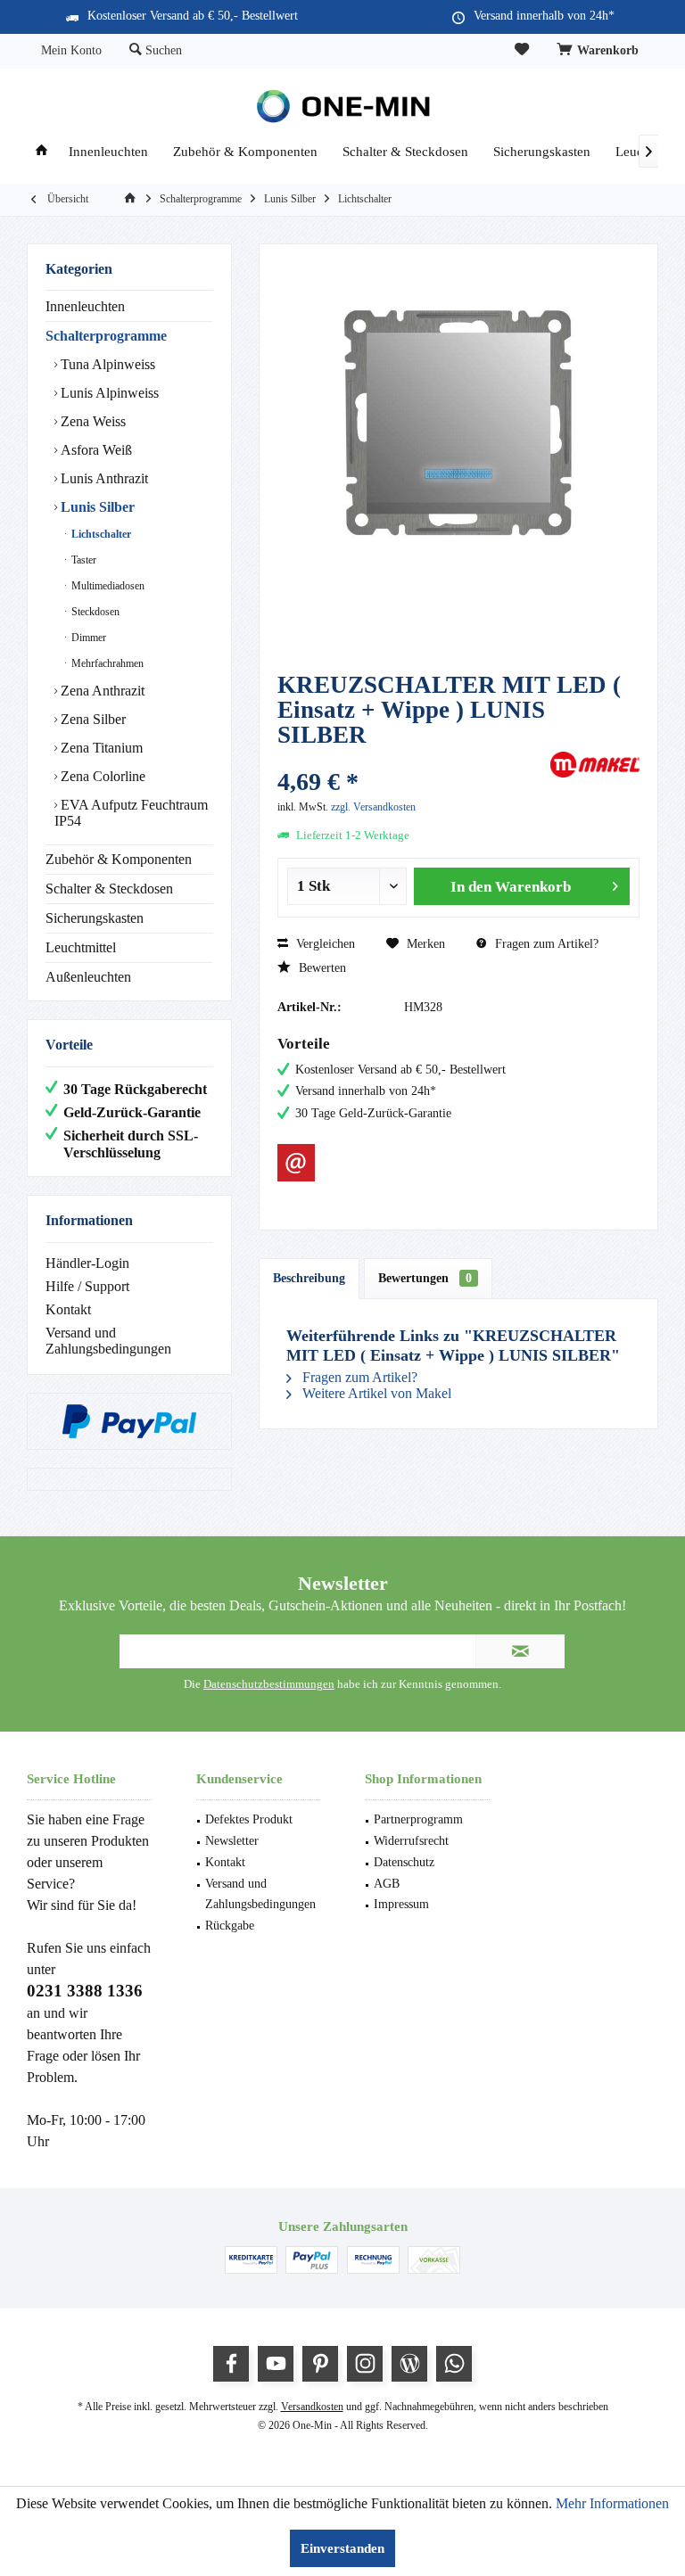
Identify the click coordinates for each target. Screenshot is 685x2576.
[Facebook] (231, 2364)
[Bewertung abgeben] (412, 758)
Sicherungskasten (95, 918)
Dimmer (87, 638)
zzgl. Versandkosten (373, 807)
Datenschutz (404, 1862)
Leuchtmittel (81, 947)
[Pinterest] (320, 2364)
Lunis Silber (96, 507)
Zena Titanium (100, 748)
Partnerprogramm (418, 1819)
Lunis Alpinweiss (108, 393)
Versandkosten (312, 2407)
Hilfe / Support (87, 1286)
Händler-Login (87, 1263)
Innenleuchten (85, 306)
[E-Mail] (296, 1163)
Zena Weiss (91, 421)
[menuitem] (600, 51)
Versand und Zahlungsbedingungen (108, 1341)
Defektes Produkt (249, 1819)
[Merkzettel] (522, 50)
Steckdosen (94, 612)
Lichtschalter (100, 534)
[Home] (41, 152)
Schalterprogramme (106, 336)
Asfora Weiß (95, 450)
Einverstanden (342, 2548)
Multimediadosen (107, 586)
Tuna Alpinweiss (106, 364)
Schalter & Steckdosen (109, 889)
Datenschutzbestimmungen (269, 1684)
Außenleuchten (88, 977)
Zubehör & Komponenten (119, 859)
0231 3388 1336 (85, 1991)
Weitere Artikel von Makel (375, 1393)
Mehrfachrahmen (106, 663)
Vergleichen (324, 944)
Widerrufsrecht (411, 1841)
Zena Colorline (101, 776)
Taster (83, 560)
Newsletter (232, 1841)
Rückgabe (230, 1926)
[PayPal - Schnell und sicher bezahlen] (129, 1421)
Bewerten (321, 968)
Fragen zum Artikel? (545, 944)
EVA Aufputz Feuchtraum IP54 (131, 813)
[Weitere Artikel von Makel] (595, 765)
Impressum (401, 1904)
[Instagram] (365, 2364)
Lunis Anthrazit (103, 478)
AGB (387, 1884)
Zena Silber (91, 719)
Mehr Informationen (612, 2503)
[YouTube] (276, 2364)
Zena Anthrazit (101, 691)
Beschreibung (309, 1278)
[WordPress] (409, 2364)
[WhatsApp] (454, 2364)
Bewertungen (425, 1278)
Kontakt (68, 1309)
